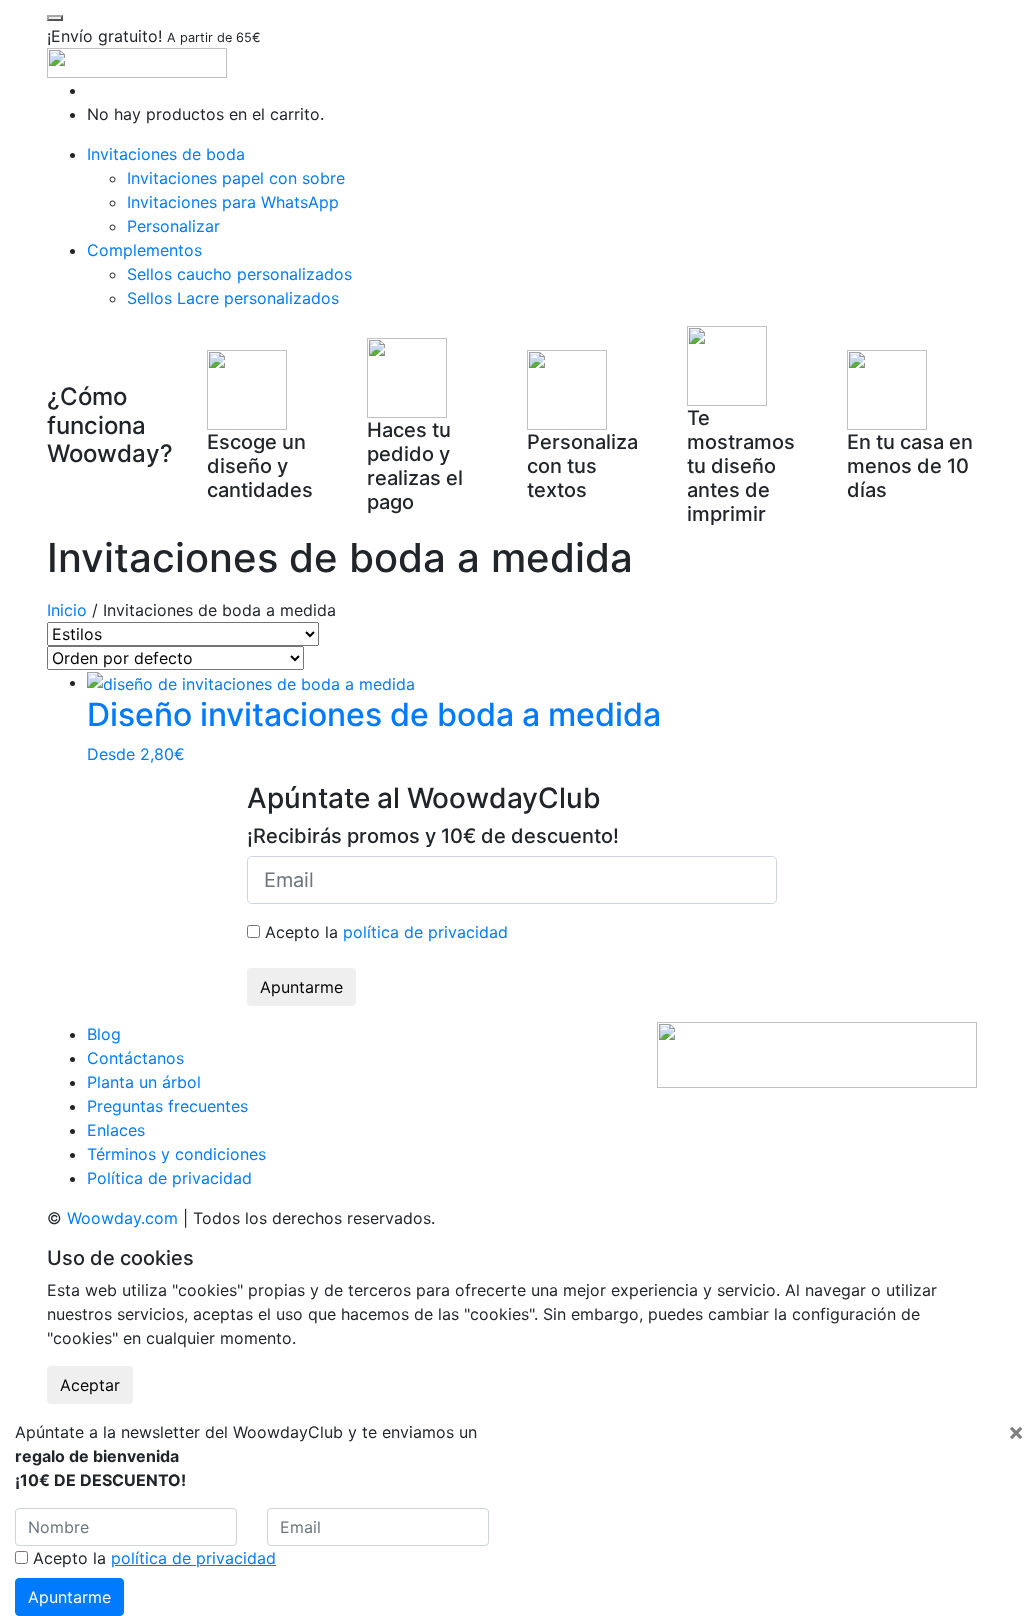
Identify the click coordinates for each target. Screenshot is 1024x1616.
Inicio (67, 610)
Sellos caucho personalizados (239, 274)
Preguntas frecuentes (167, 1106)
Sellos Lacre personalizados (233, 298)
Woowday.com (122, 1218)
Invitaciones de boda (166, 154)
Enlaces (116, 1130)
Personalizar (173, 226)
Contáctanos (135, 1058)
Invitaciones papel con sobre (236, 178)
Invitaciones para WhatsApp (233, 202)
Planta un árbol (144, 1082)
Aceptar (90, 1385)
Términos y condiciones (176, 1154)
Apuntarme (301, 987)
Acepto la (384, 932)
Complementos (144, 250)
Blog (104, 1034)
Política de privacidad (169, 1178)
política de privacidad (425, 932)
